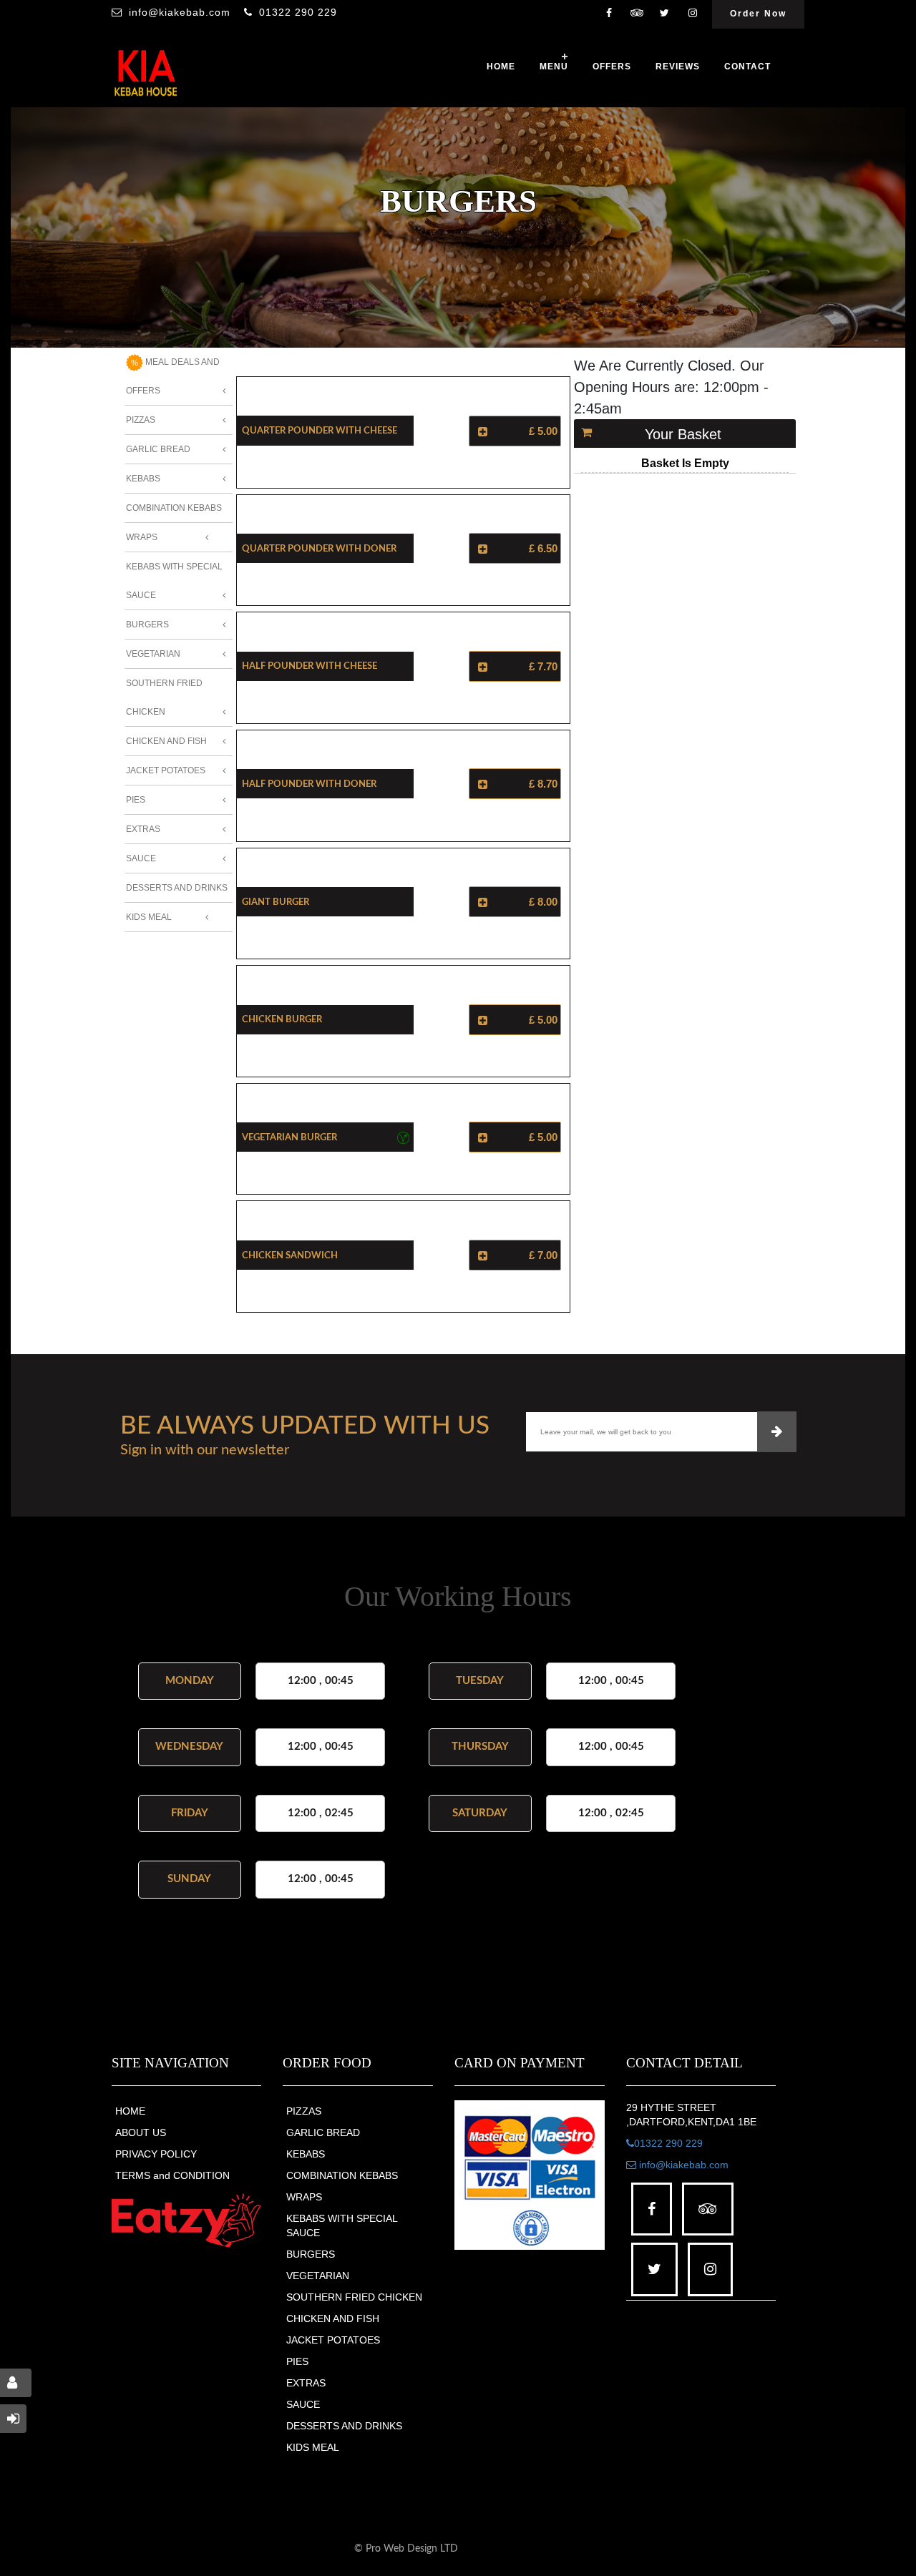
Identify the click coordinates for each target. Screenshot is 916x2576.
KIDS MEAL (313, 2447)
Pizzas (141, 420)
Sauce (141, 858)
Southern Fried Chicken (164, 697)
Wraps (142, 537)
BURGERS (311, 2254)
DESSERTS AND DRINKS (344, 2426)
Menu (554, 67)
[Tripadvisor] (637, 14)
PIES (297, 2361)
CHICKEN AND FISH (333, 2318)
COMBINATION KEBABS (342, 2175)
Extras (143, 829)
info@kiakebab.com (180, 12)
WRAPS (304, 2197)
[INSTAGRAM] (693, 14)
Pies (136, 800)
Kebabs (143, 479)
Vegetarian (153, 654)
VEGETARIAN (318, 2276)
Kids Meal (149, 917)
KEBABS (306, 2154)
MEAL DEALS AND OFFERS (173, 376)
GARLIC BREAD (323, 2132)
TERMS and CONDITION (172, 2175)
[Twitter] (665, 14)
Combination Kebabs (174, 508)
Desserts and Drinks (177, 888)
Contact (747, 67)
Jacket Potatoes (166, 770)
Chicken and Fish (166, 741)
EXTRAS (306, 2383)
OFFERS (612, 67)
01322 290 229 (298, 12)
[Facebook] (609, 14)
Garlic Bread (158, 449)
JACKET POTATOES (333, 2340)
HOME (130, 2111)
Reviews (678, 67)
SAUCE (303, 2404)
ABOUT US (141, 2132)
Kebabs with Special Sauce (174, 581)
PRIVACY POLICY (156, 2154)
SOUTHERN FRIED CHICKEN (354, 2297)
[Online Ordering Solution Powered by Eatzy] (187, 2220)
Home (501, 67)
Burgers (147, 625)
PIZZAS (304, 2111)
